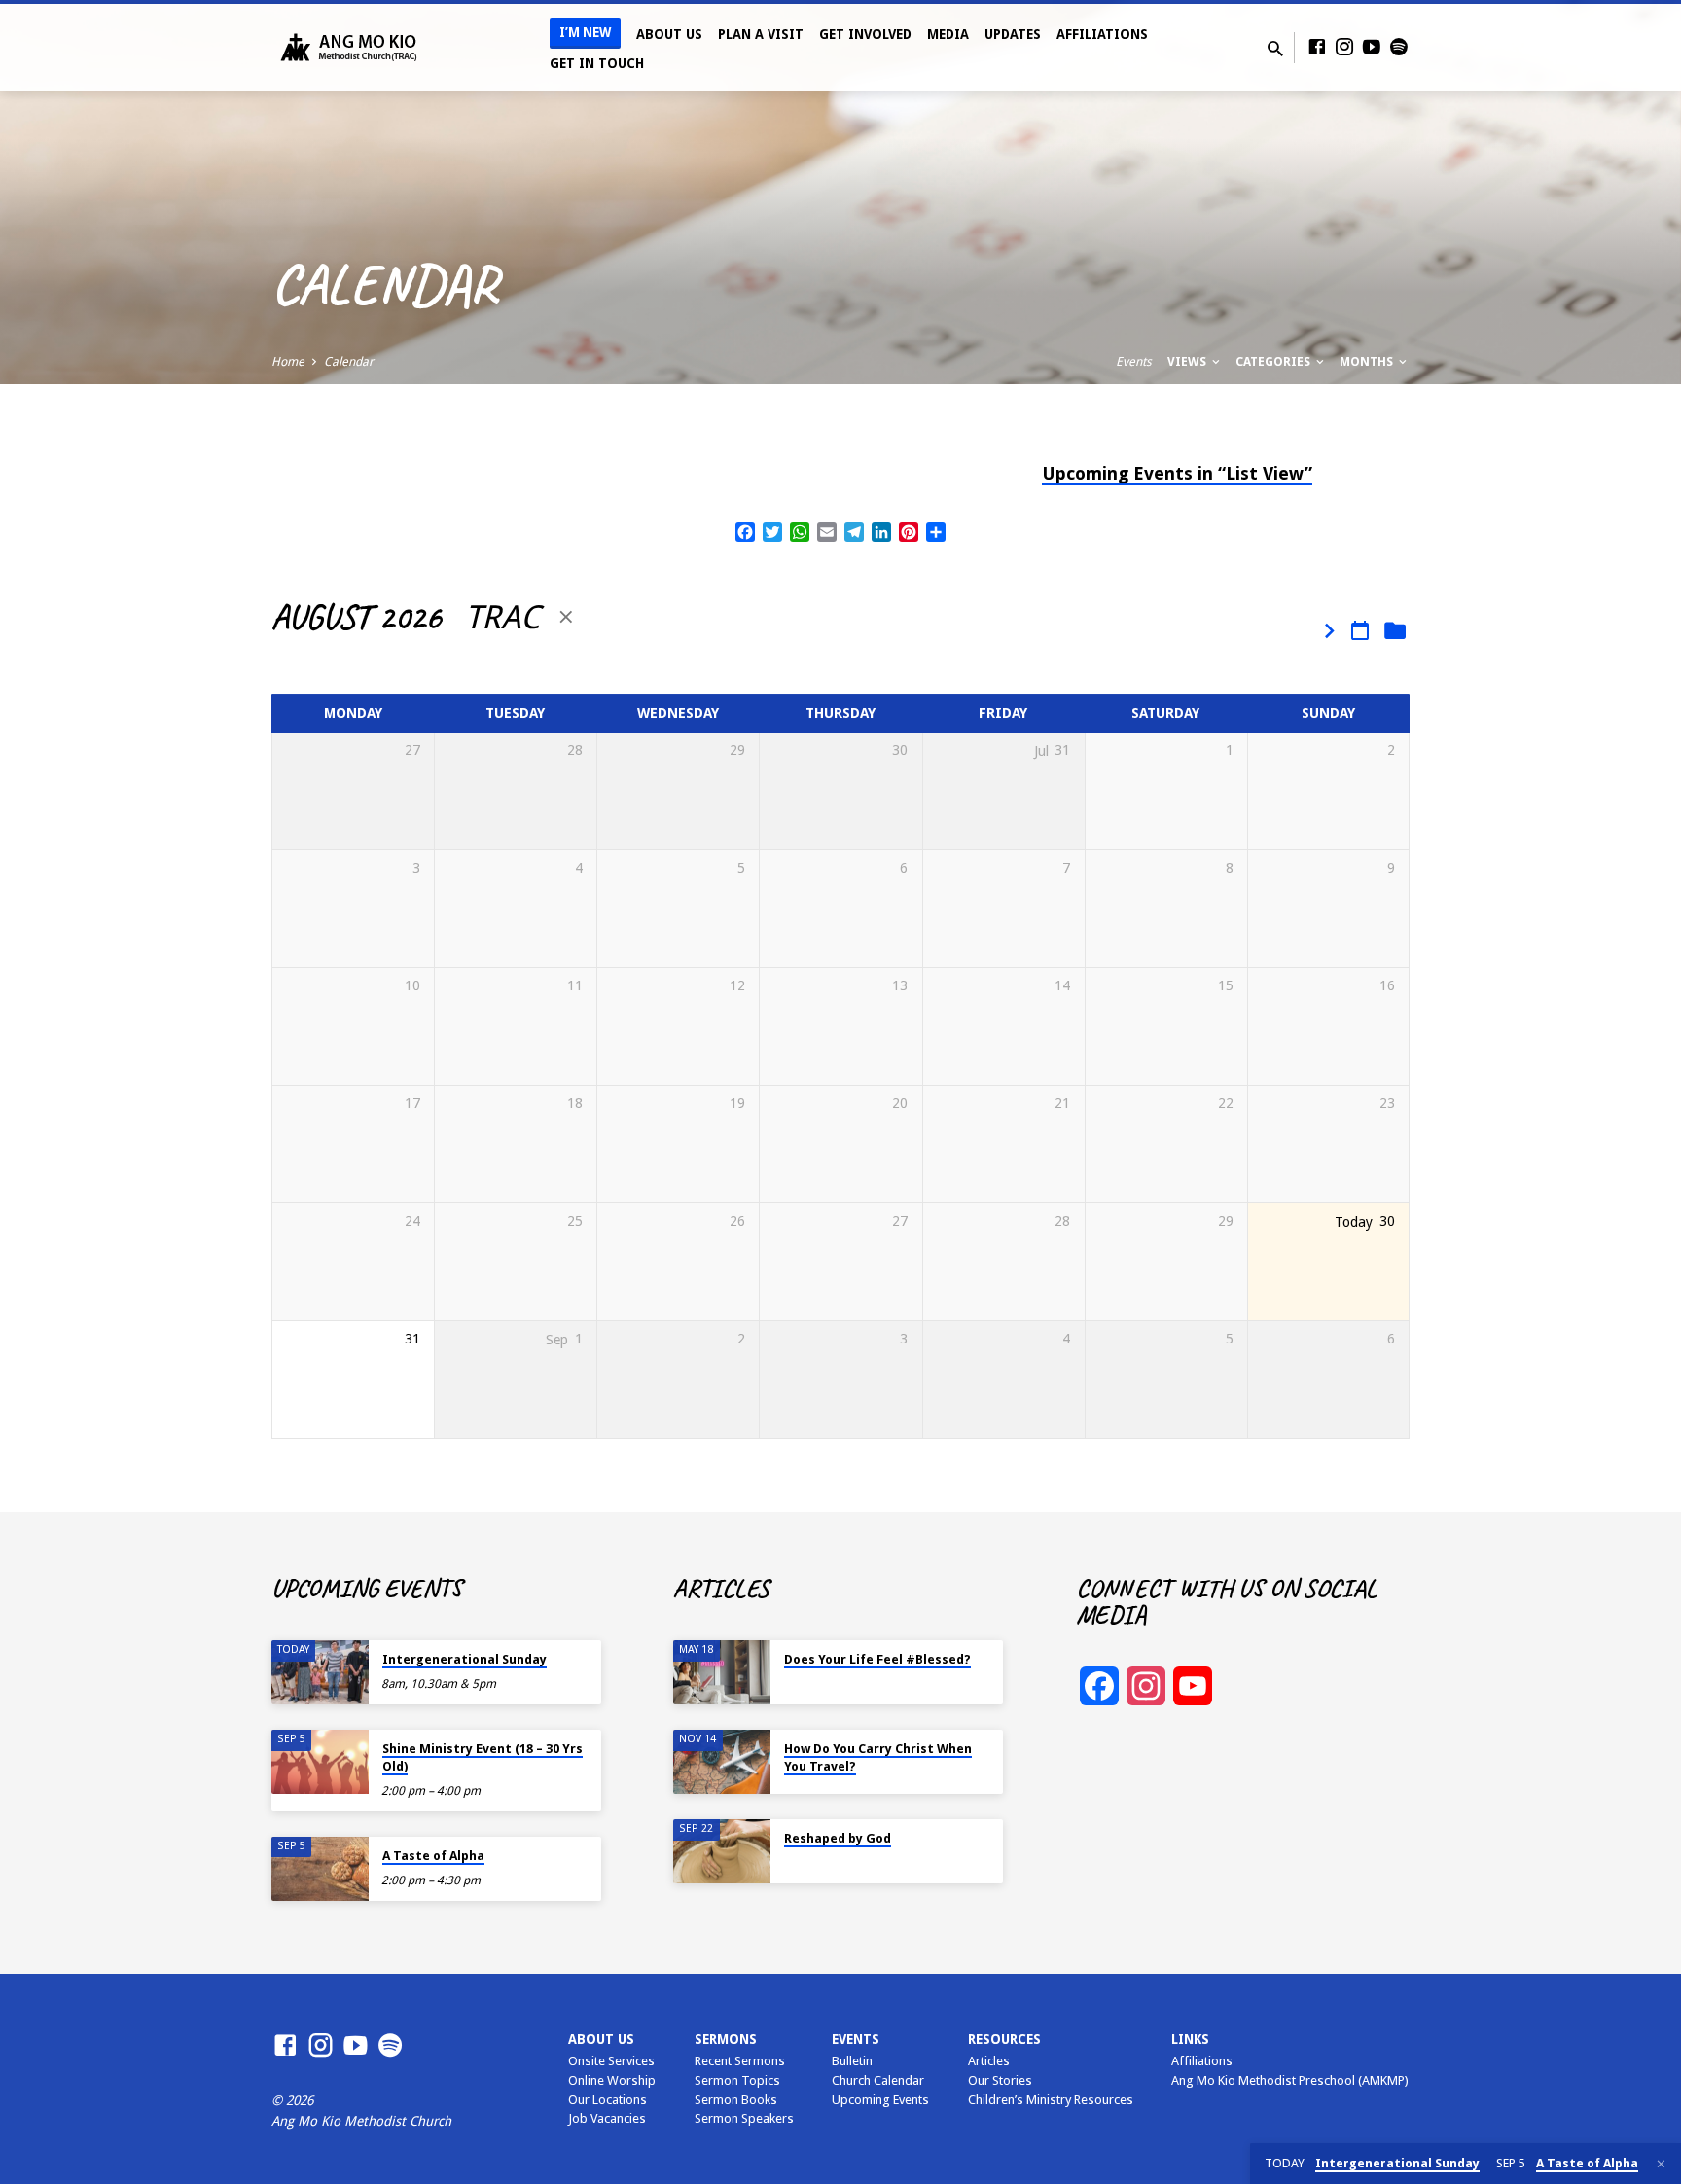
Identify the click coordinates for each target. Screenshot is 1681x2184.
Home (288, 361)
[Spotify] (1399, 47)
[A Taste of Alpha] (320, 1869)
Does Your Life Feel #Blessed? (877, 1659)
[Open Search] (1275, 49)
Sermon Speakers (744, 2118)
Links (1190, 2039)
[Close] (1661, 2164)
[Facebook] (1317, 47)
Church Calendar (878, 2080)
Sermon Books (736, 2100)
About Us (669, 34)
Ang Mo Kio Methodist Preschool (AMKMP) (1290, 2080)
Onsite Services (611, 2061)
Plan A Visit (761, 34)
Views (1188, 361)
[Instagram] (1344, 47)
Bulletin (852, 2061)
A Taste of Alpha (433, 1856)
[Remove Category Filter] (566, 617)
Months (1368, 361)
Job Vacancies (607, 2118)
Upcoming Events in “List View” (1177, 473)
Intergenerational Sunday (465, 1659)
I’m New (585, 33)
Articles (989, 2061)
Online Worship (612, 2080)
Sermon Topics (737, 2080)
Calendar (349, 361)
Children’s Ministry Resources (1051, 2100)
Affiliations (1102, 34)
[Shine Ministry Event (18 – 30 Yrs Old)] (320, 1762)
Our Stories (1000, 2080)
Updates (1013, 34)
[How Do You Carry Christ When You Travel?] (722, 1762)
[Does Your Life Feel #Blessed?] (722, 1673)
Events (1134, 361)
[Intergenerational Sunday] (320, 1673)
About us (601, 2039)
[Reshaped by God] (722, 1852)
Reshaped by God (838, 1838)
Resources (1004, 2039)
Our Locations (608, 2100)
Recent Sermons (740, 2061)
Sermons (726, 2039)
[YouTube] (1372, 47)
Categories (1274, 361)
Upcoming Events (880, 2100)
